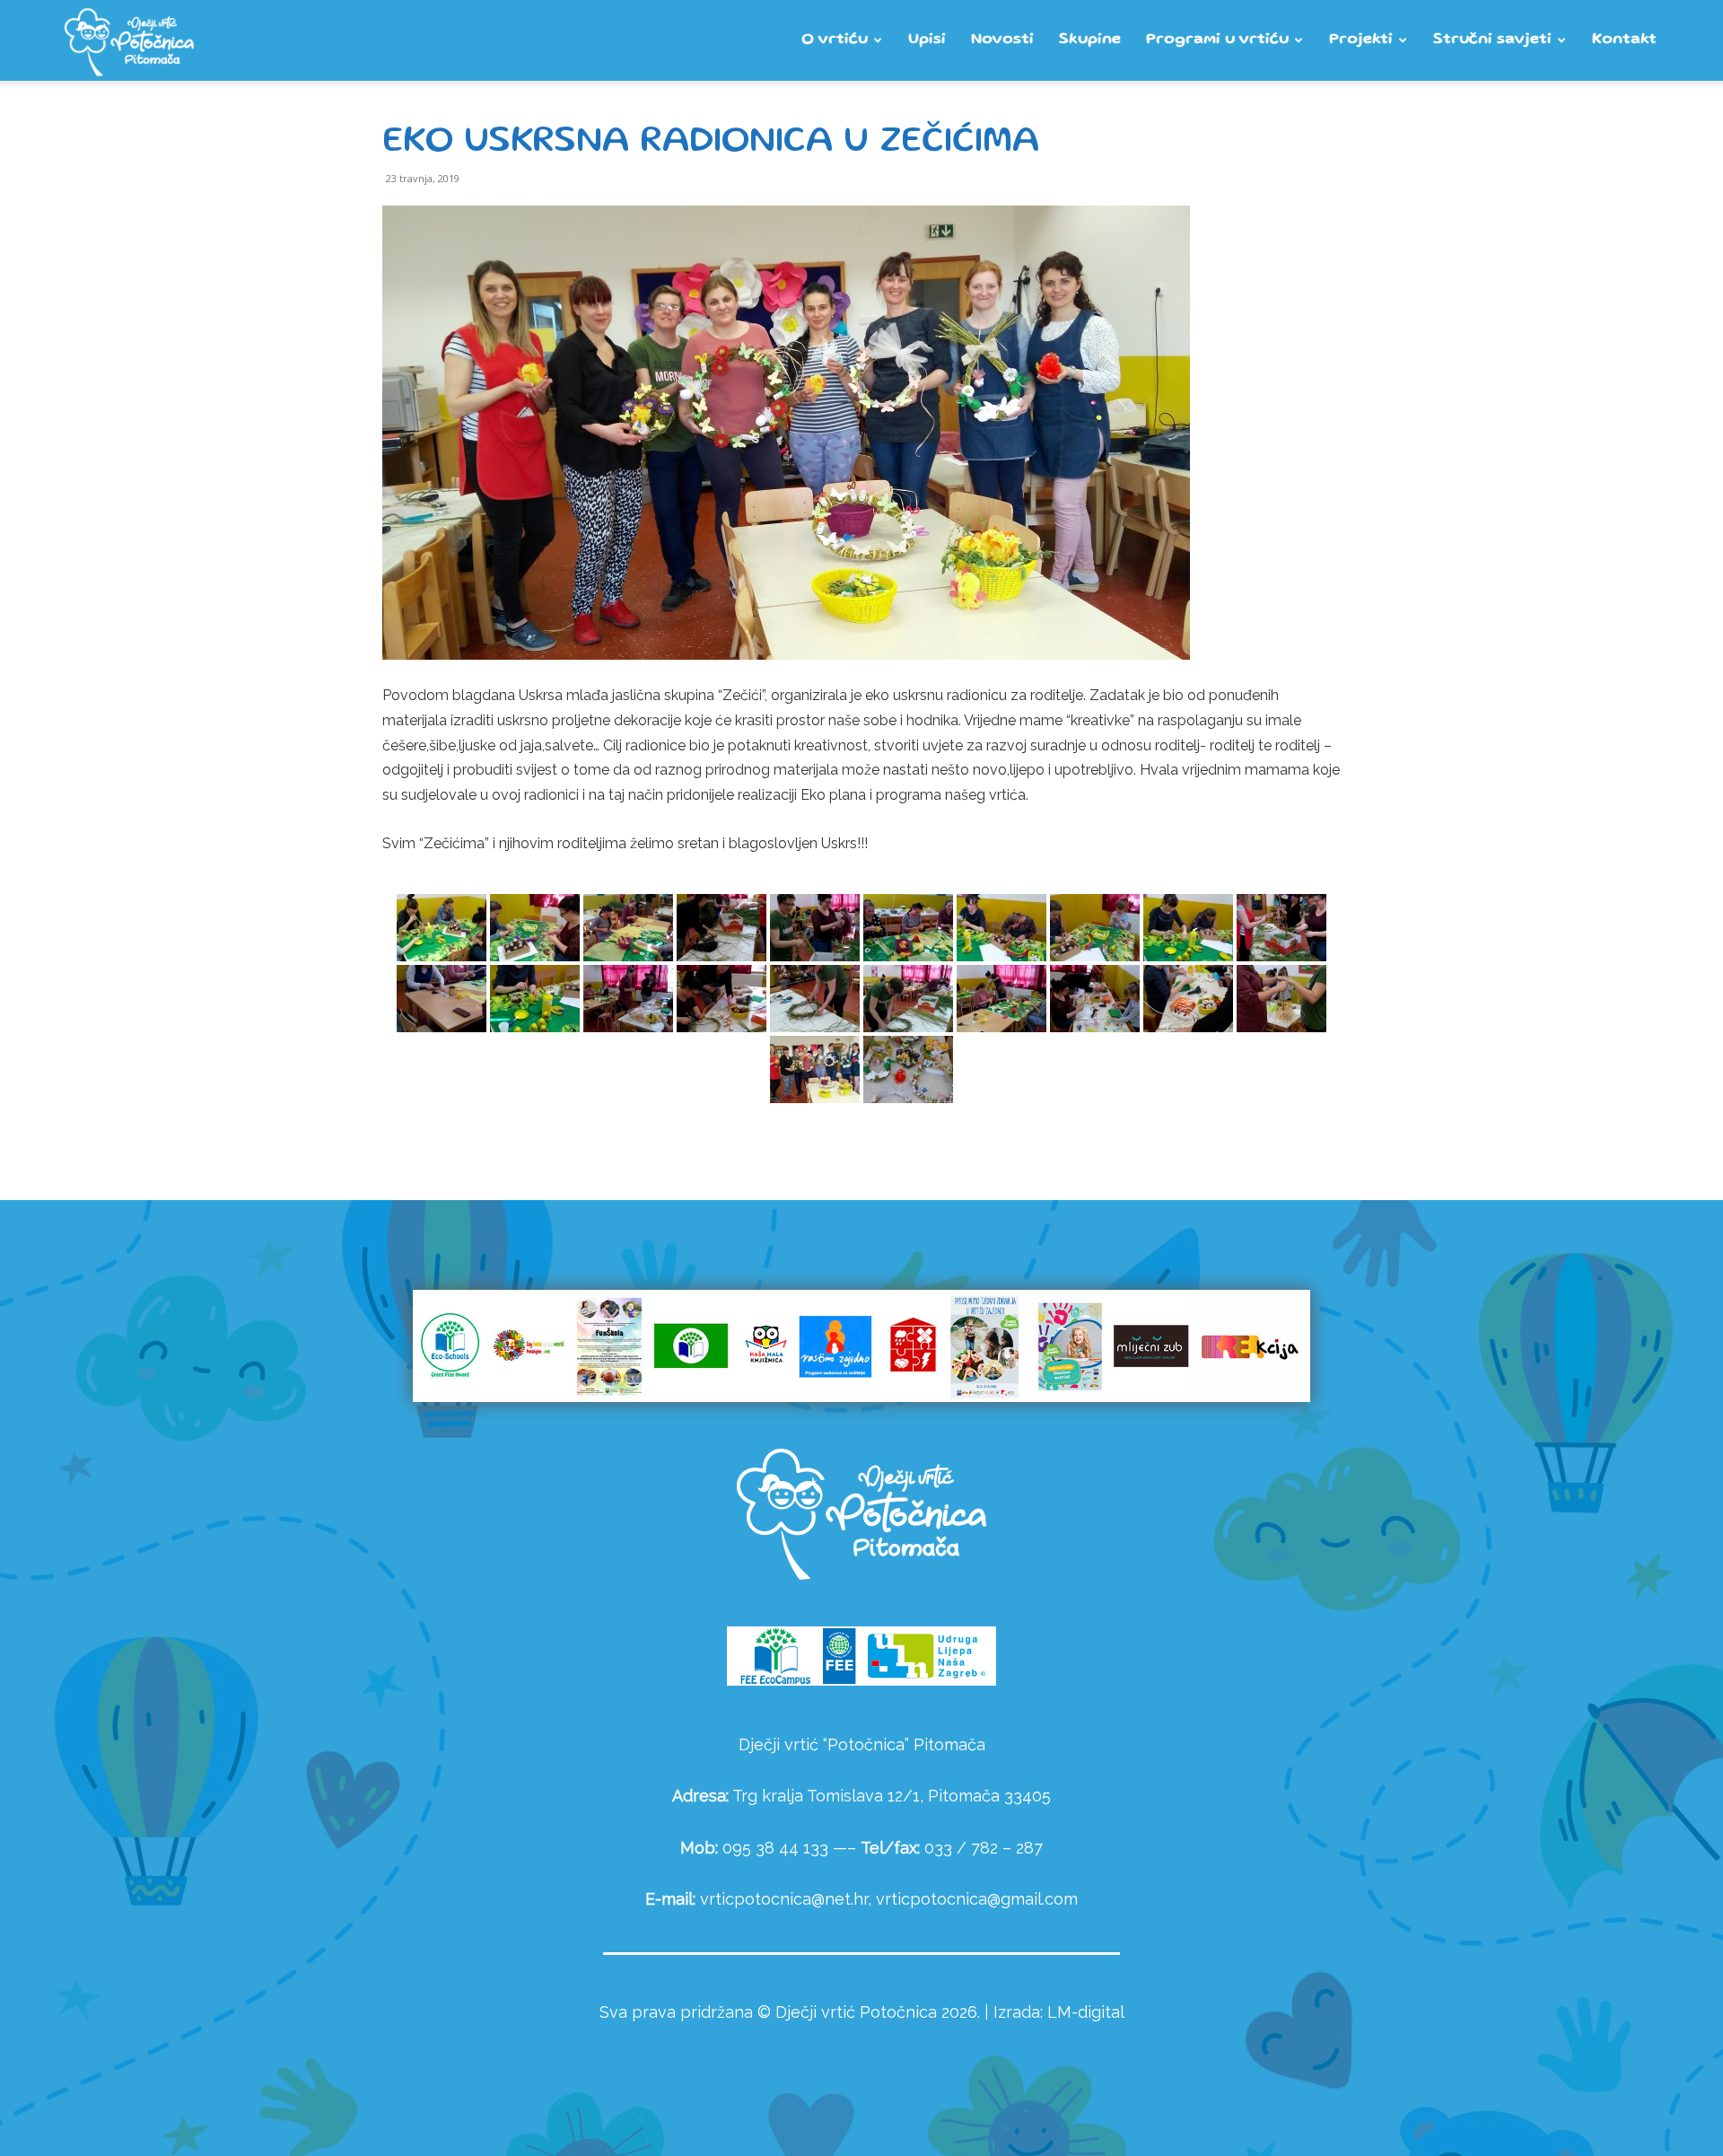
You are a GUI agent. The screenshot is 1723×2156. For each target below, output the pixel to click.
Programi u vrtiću (1217, 40)
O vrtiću (835, 40)
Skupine (1090, 40)
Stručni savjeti (1492, 40)
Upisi (927, 40)
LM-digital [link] (1086, 2012)
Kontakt (1624, 40)
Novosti (1002, 40)
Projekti (1361, 40)
